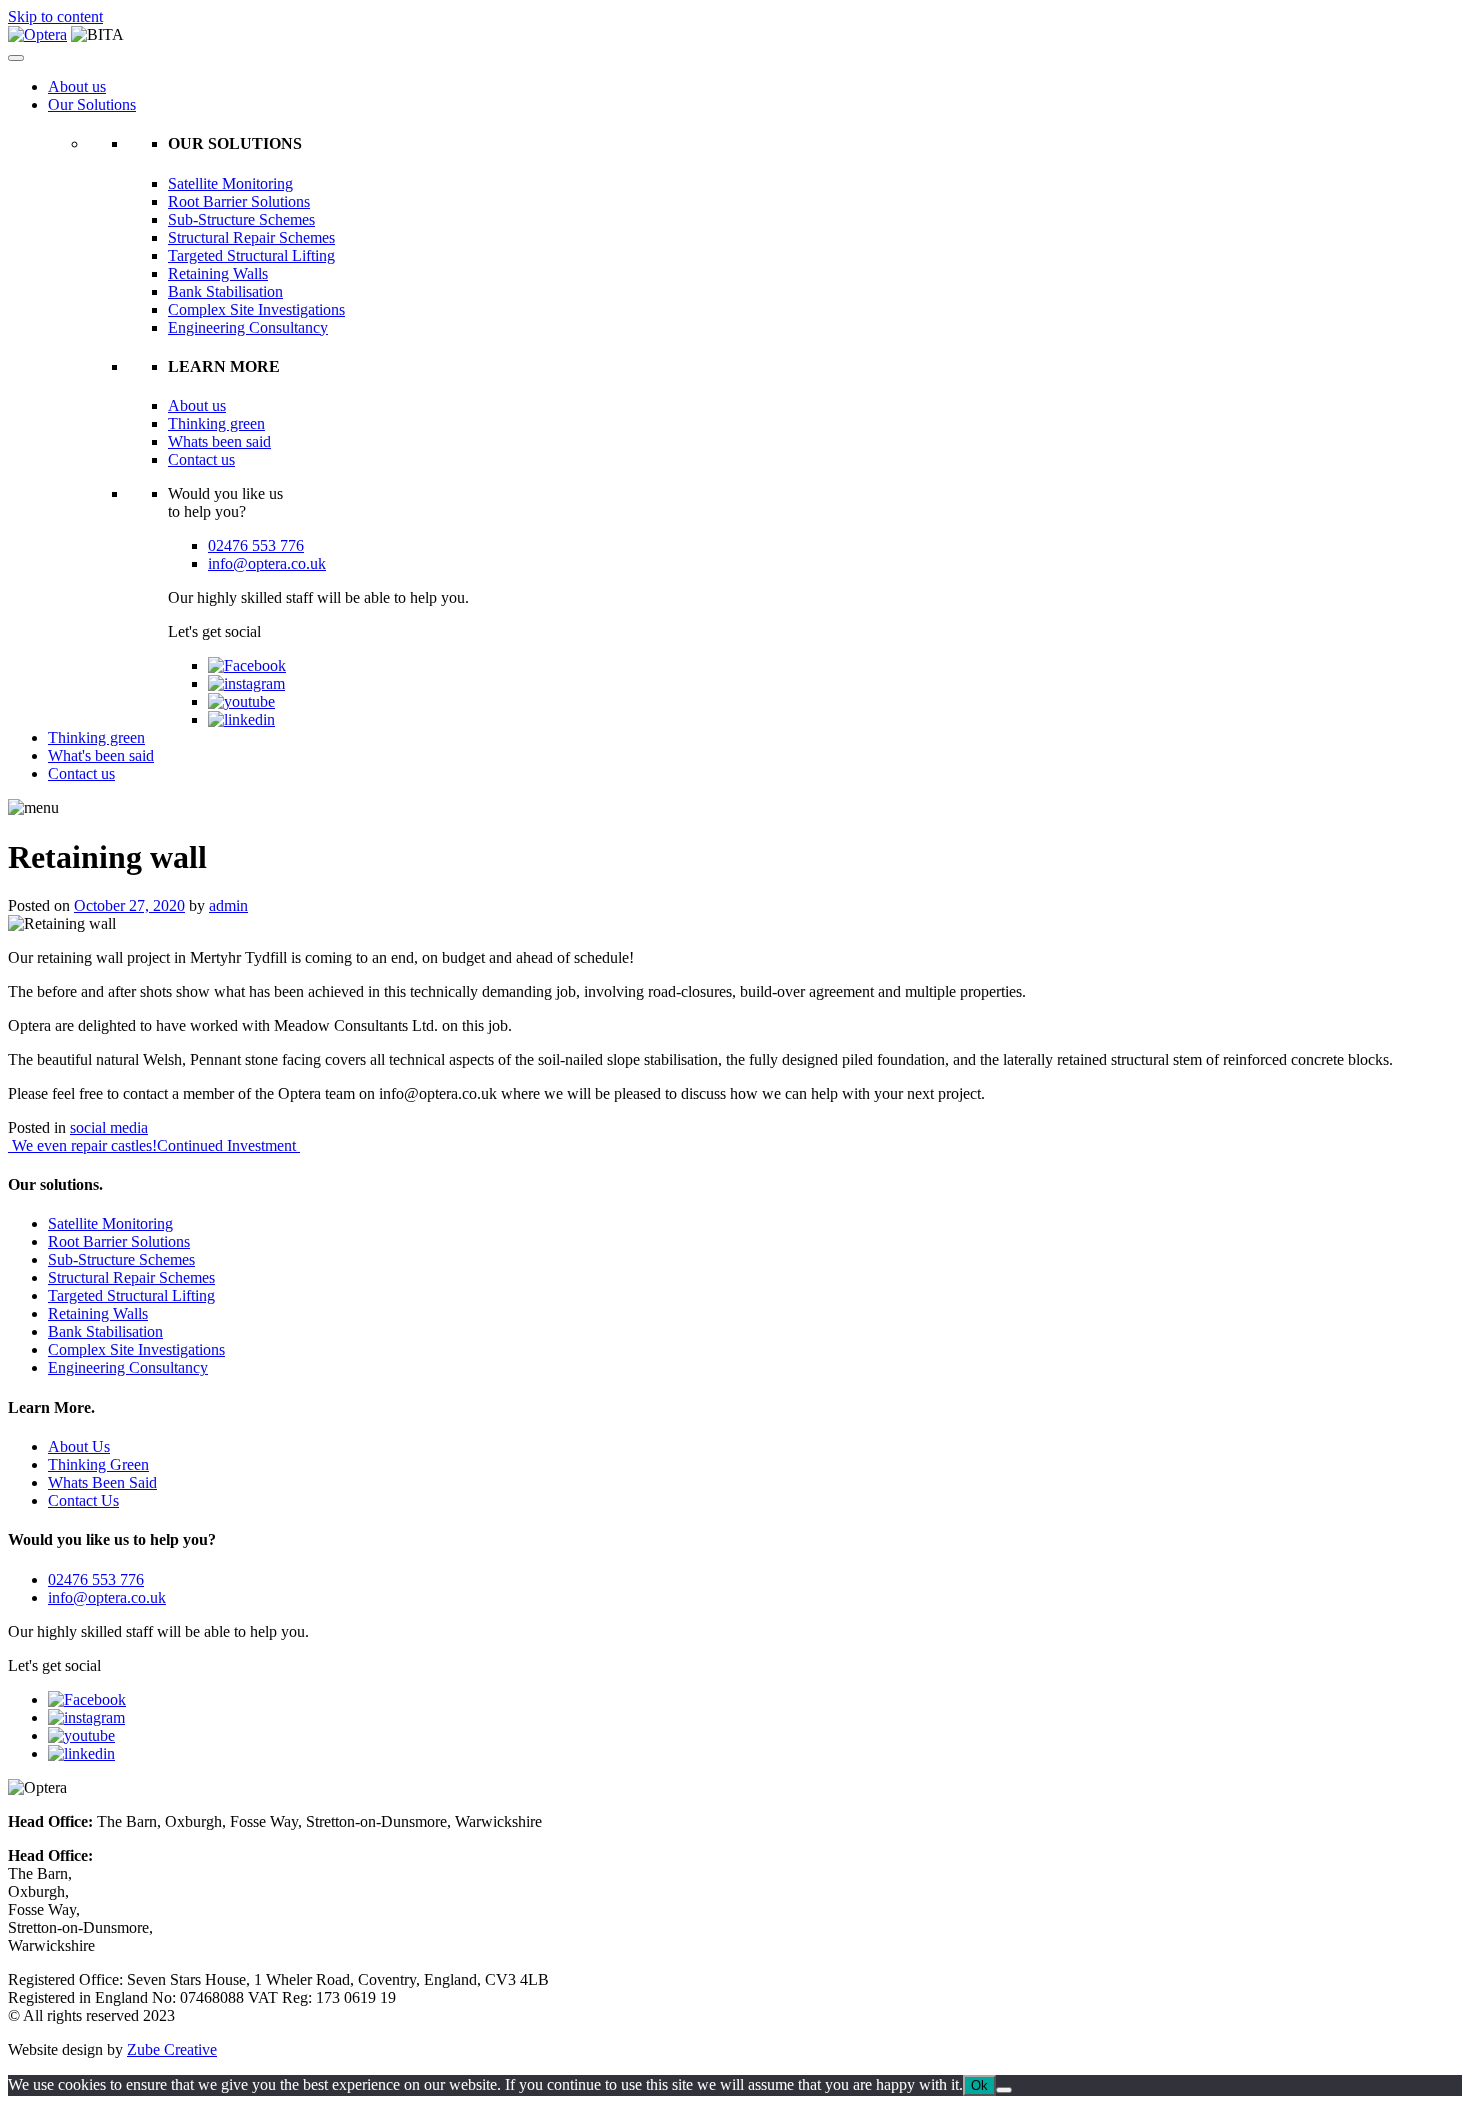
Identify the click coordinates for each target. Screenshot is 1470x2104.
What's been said (101, 755)
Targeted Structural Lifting (251, 255)
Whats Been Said (102, 1482)
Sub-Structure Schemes (241, 219)
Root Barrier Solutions (239, 201)
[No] (1004, 2090)
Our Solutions (92, 104)
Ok (979, 2085)
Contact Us (83, 1500)
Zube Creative (172, 2049)
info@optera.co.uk (267, 563)
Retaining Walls (218, 273)
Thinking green (216, 423)
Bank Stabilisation (225, 291)
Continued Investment (228, 1145)
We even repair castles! (82, 1145)
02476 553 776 (256, 545)
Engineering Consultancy (248, 327)
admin (228, 905)
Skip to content (55, 16)
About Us (79, 1446)
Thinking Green (98, 1464)
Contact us (201, 459)
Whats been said (219, 441)
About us (77, 86)
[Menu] (16, 58)
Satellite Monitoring (230, 183)
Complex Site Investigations (256, 309)
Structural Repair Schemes (251, 237)
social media (109, 1127)
